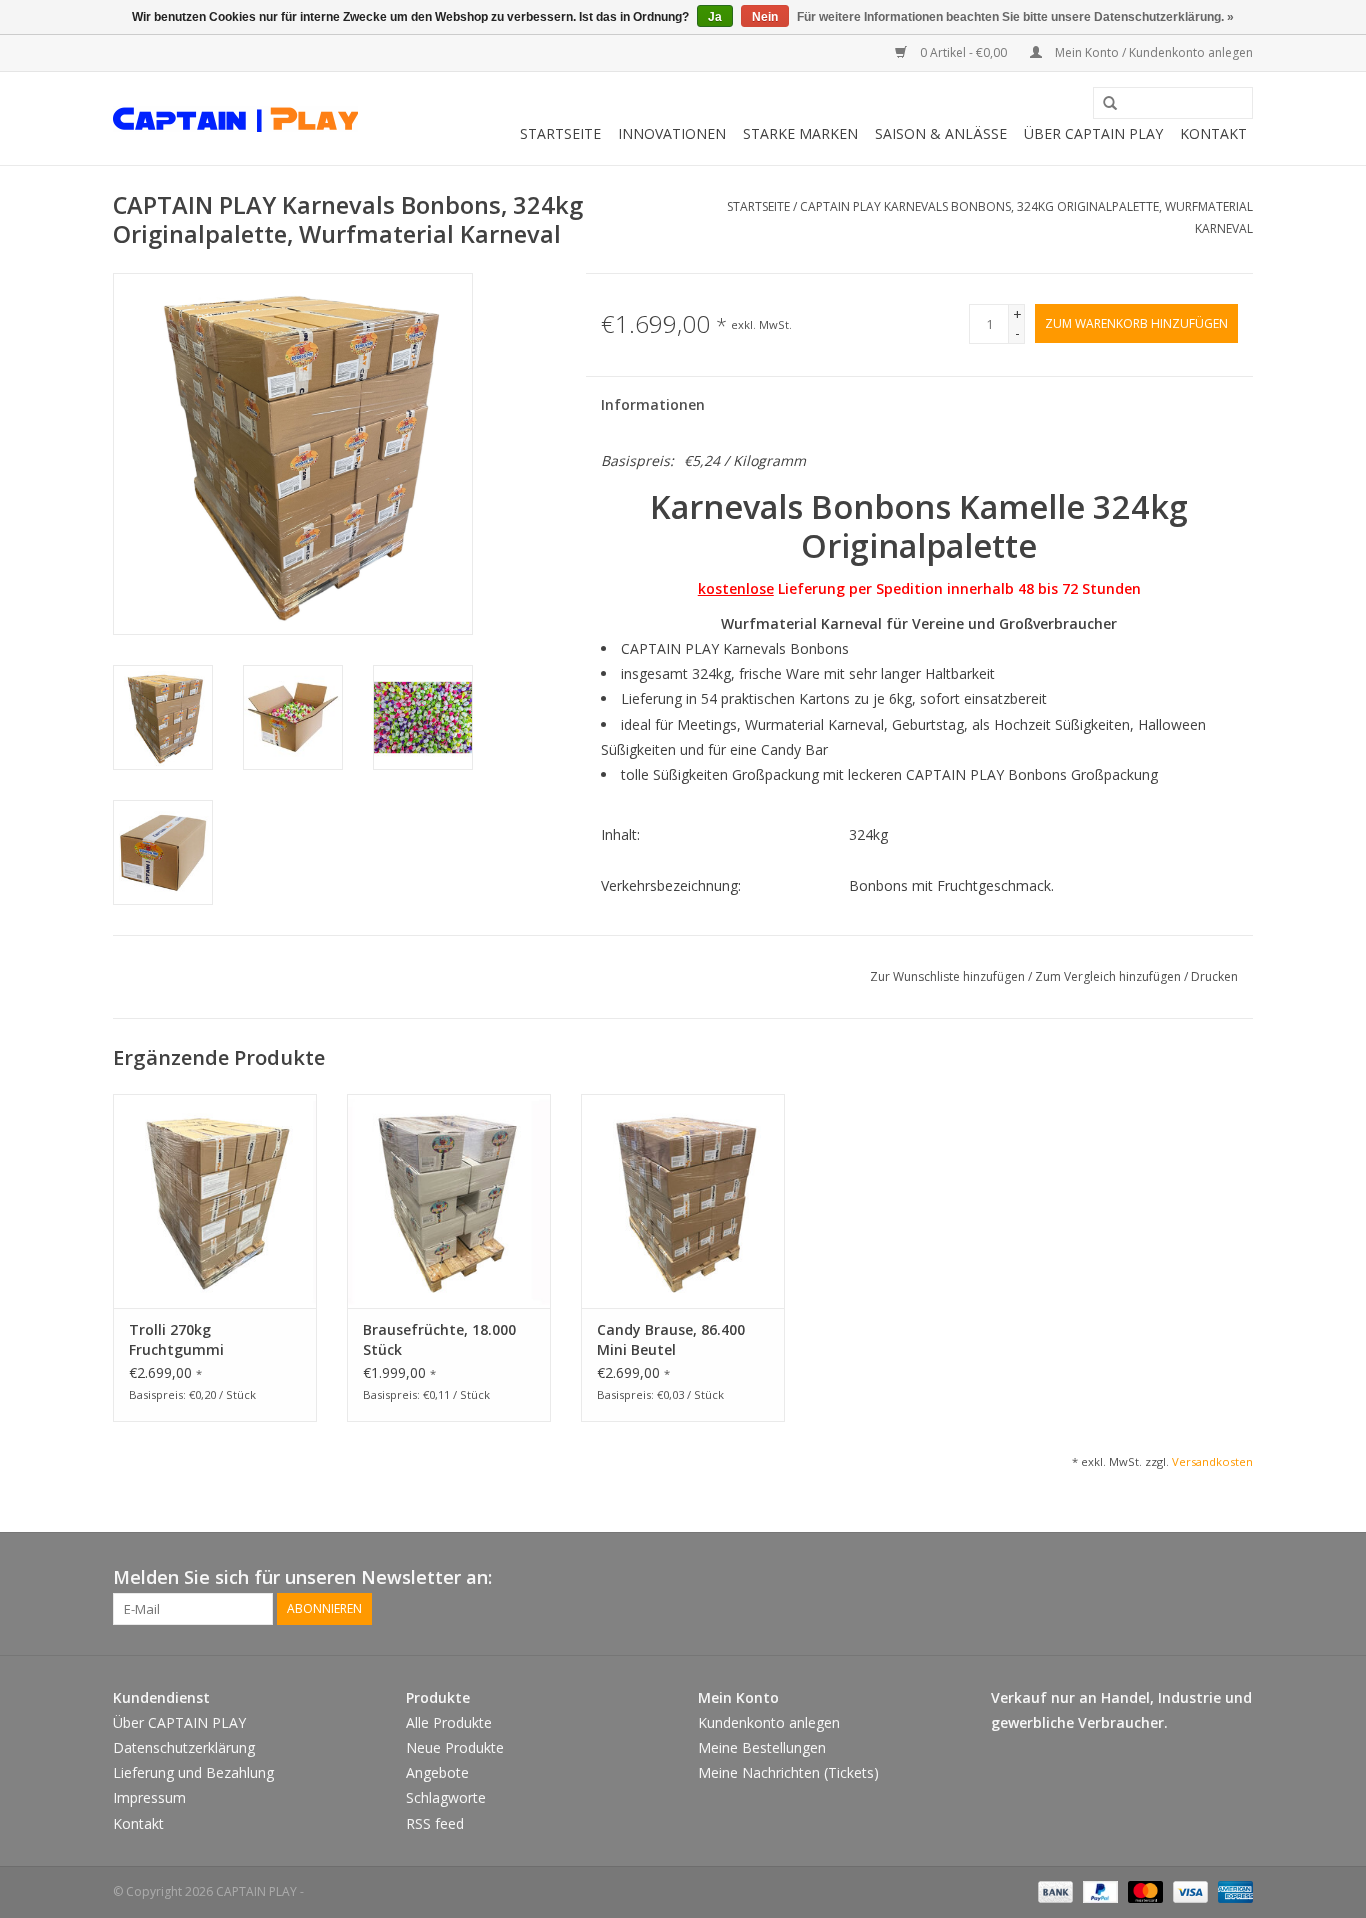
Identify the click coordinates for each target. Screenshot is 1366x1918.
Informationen (653, 404)
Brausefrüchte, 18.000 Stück (439, 1339)
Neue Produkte (455, 1747)
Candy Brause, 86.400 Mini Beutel (671, 1339)
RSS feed (435, 1823)
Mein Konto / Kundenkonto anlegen (1152, 52)
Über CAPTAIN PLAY (1093, 133)
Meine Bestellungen (762, 1747)
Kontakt (1213, 133)
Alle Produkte (449, 1722)
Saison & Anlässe (941, 133)
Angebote (437, 1772)
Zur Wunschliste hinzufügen (949, 976)
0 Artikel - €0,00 (963, 52)
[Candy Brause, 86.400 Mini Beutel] (683, 1201)
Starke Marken (800, 133)
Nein (765, 17)
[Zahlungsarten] (1053, 1890)
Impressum (149, 1797)
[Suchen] (1103, 104)
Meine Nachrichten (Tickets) (788, 1772)
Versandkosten (1212, 1461)
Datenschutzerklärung (184, 1747)
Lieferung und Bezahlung (193, 1772)
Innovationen (672, 133)
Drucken (1214, 976)
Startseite (560, 133)
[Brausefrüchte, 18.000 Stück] (449, 1201)
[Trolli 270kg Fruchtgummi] (215, 1201)
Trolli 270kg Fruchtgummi (176, 1339)
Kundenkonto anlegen (769, 1722)
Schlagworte (446, 1797)
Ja (715, 17)
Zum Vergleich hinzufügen (1109, 976)
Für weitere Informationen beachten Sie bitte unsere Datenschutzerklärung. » (1015, 17)
